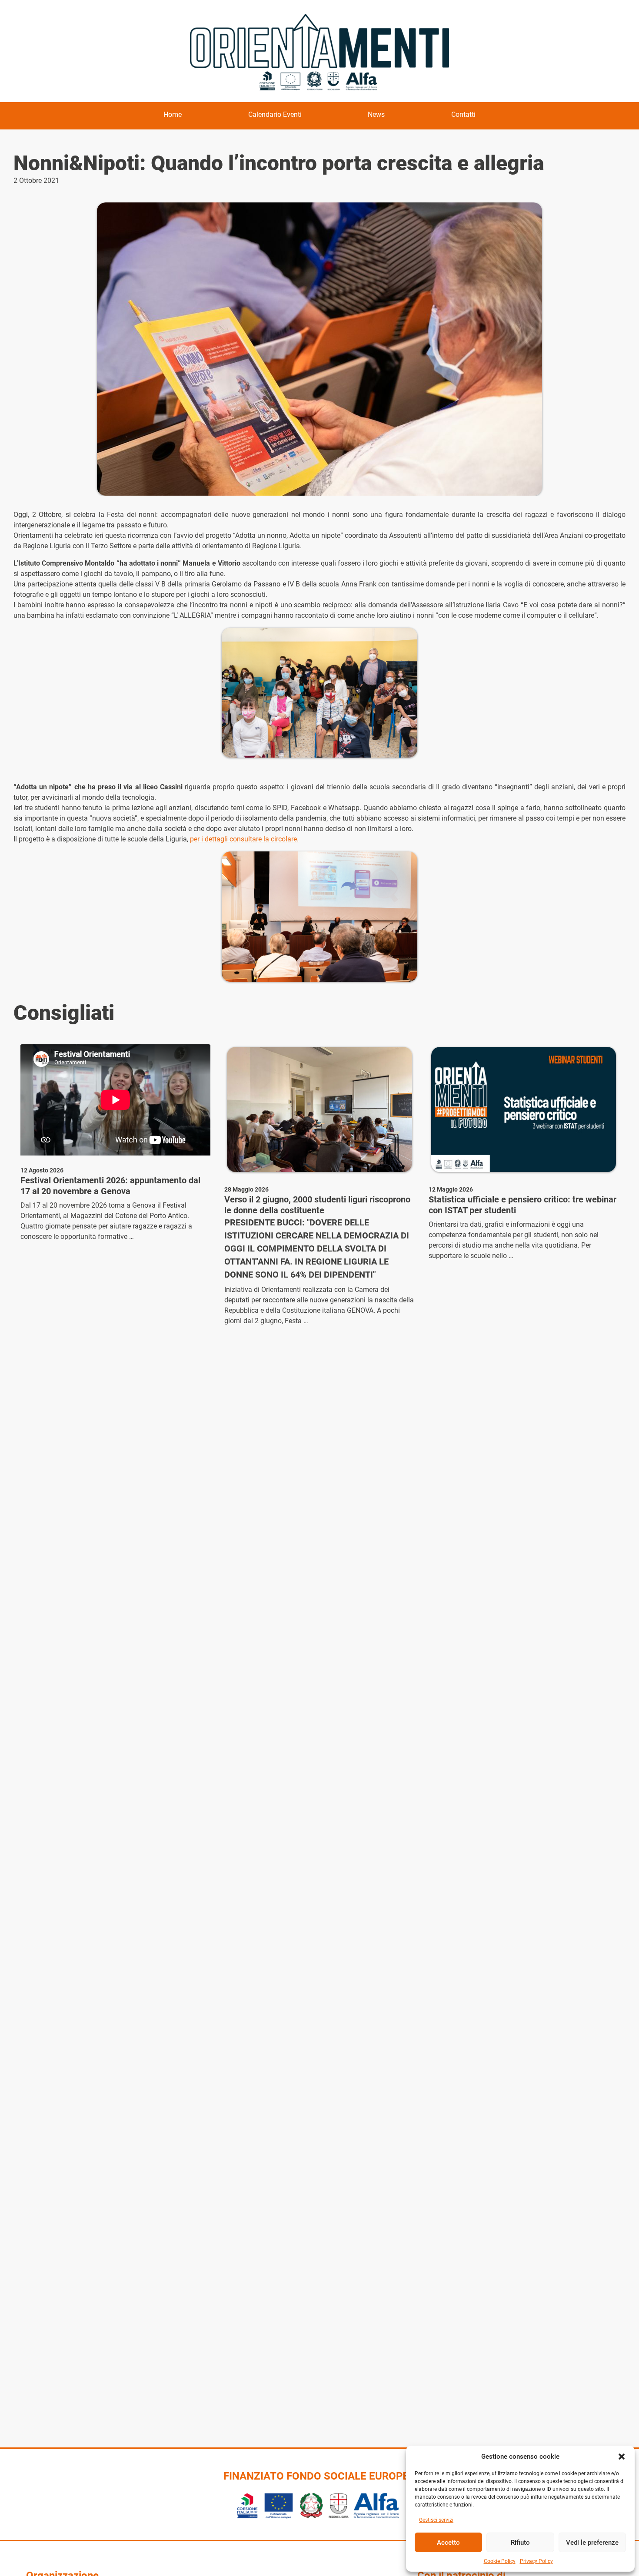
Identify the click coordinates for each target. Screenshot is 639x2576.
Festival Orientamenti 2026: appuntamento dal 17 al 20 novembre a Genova (110, 1186)
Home (173, 114)
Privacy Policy (536, 2561)
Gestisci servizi (436, 2520)
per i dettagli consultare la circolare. (244, 839)
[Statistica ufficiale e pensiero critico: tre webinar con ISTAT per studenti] (524, 1109)
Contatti (463, 114)
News (376, 114)
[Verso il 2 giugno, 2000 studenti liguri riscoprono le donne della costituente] (319, 1109)
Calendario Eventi (275, 114)
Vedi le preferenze (592, 2543)
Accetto (448, 2543)
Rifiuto (520, 2543)
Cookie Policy (500, 2561)
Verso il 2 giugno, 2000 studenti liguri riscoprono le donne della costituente (317, 1205)
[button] (622, 2457)
